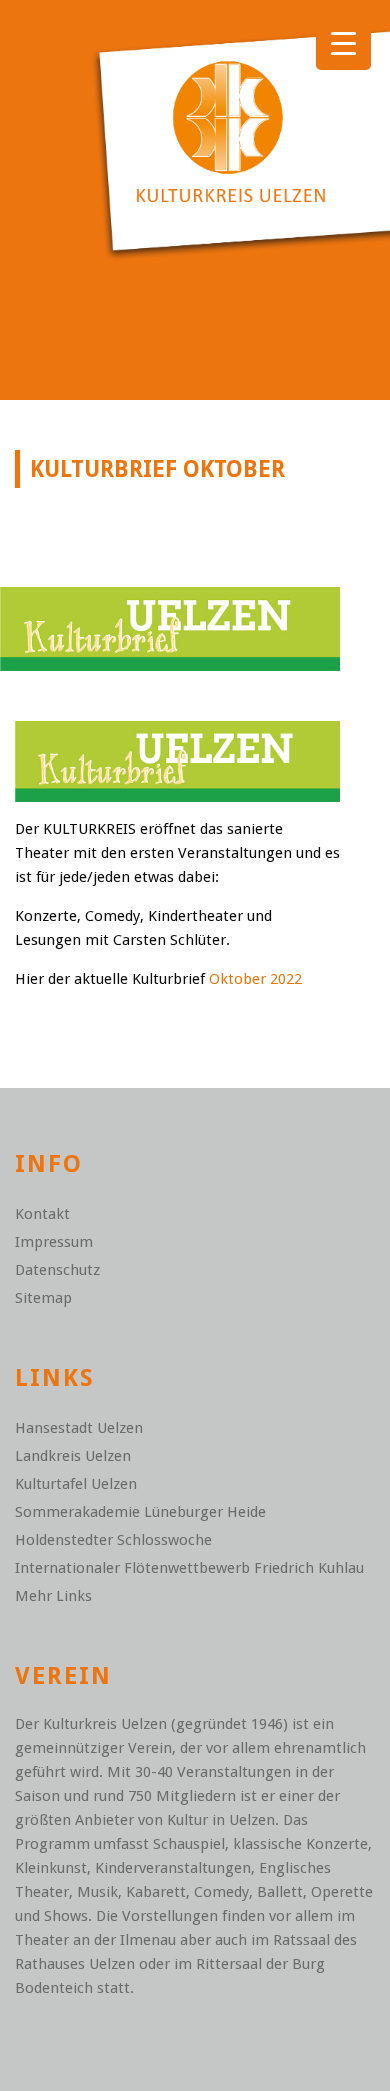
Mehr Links (53, 1596)
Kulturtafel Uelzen (76, 1484)
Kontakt (42, 1214)
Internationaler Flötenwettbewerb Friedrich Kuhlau (189, 1568)
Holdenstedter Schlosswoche (113, 1540)
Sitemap (43, 1298)
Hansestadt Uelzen (79, 1428)
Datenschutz (57, 1270)
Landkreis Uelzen (73, 1456)
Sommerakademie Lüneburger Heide (140, 1512)
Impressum (54, 1242)
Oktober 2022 (255, 979)
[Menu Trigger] (343, 42)
